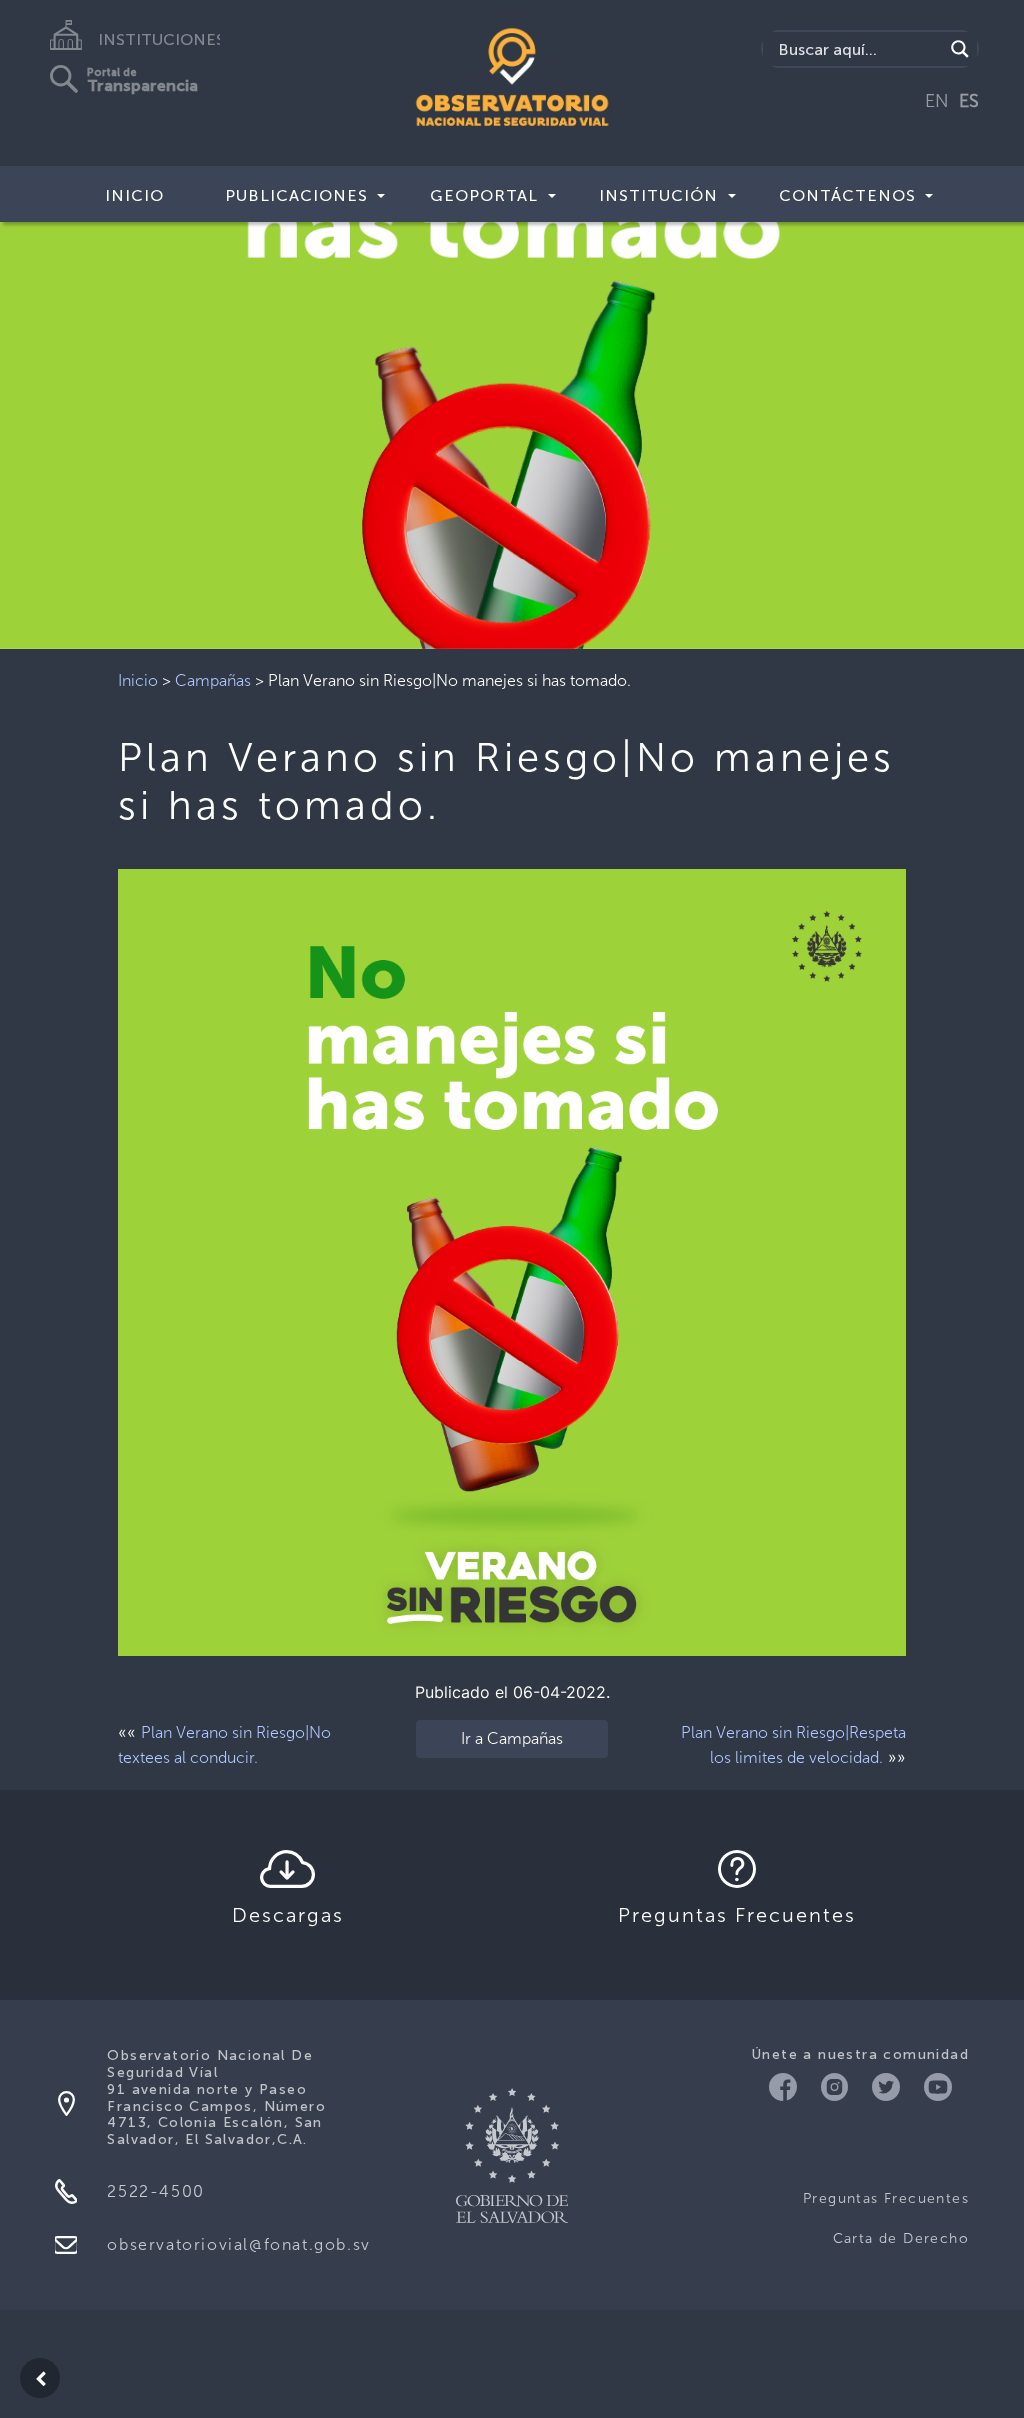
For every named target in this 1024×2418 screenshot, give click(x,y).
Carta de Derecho (901, 2238)
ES (969, 101)
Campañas (213, 680)
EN (937, 101)
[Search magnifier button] (960, 49)
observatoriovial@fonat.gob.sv (238, 2244)
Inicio (134, 195)
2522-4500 (155, 2191)
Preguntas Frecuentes (886, 2198)
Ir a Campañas (512, 1738)
